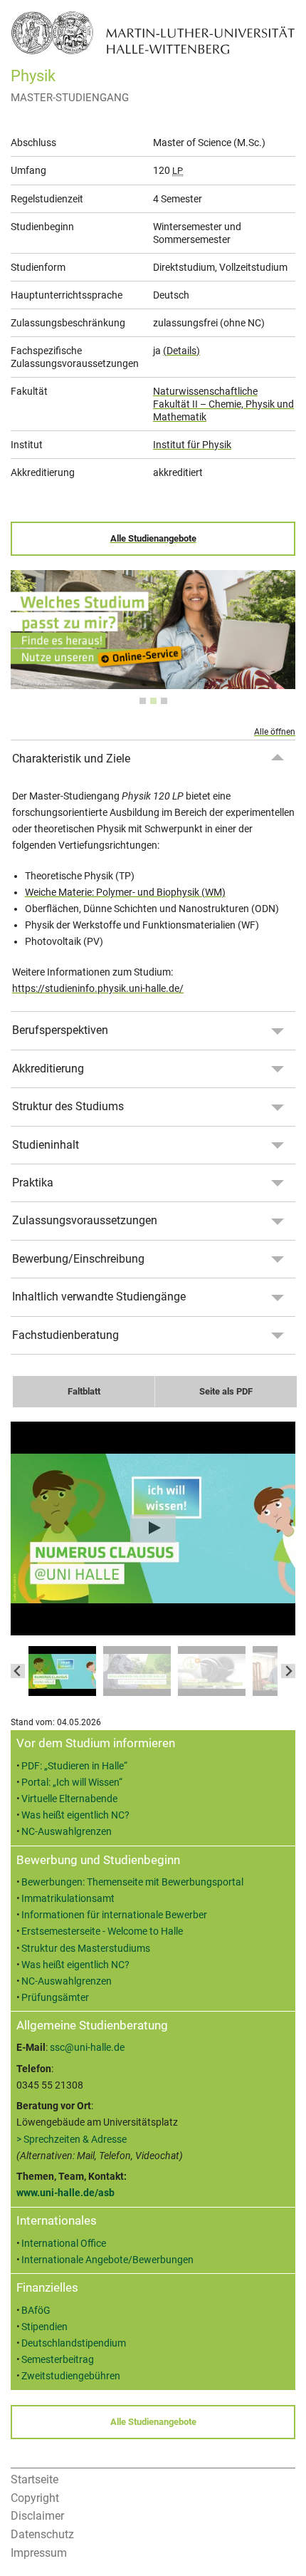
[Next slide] (288, 1671)
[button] (62, 1671)
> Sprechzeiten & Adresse (72, 2140)
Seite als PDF (226, 1391)
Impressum (39, 2553)
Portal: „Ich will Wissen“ (72, 1783)
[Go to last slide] (18, 1671)
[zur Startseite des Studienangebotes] (153, 32)
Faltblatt (84, 1391)
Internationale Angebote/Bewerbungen (107, 2260)
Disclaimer (37, 2516)
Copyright (35, 2498)
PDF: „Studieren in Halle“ (74, 1766)
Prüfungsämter (55, 1998)
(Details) (181, 351)
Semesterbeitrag (58, 2360)
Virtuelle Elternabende (69, 1799)
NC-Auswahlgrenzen (67, 1832)
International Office (64, 2244)
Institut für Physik (192, 445)
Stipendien (44, 2327)
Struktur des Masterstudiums (86, 1949)
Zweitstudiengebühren (71, 2376)
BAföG (36, 2311)
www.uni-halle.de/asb (65, 2193)
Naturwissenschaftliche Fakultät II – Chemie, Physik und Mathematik (223, 404)
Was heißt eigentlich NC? (75, 1815)
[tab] (143, 701)
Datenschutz (42, 2534)
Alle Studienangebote (153, 538)
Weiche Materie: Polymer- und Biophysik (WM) (125, 893)
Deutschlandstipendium (74, 2343)
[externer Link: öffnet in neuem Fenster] (153, 681)
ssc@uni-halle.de (87, 2048)
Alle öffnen (275, 732)
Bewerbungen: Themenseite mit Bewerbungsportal (132, 1882)
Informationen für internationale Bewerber (114, 1915)
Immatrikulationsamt (68, 1899)
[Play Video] (153, 1528)
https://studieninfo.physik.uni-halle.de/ (98, 989)
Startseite (35, 2479)
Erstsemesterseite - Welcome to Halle (102, 1931)
